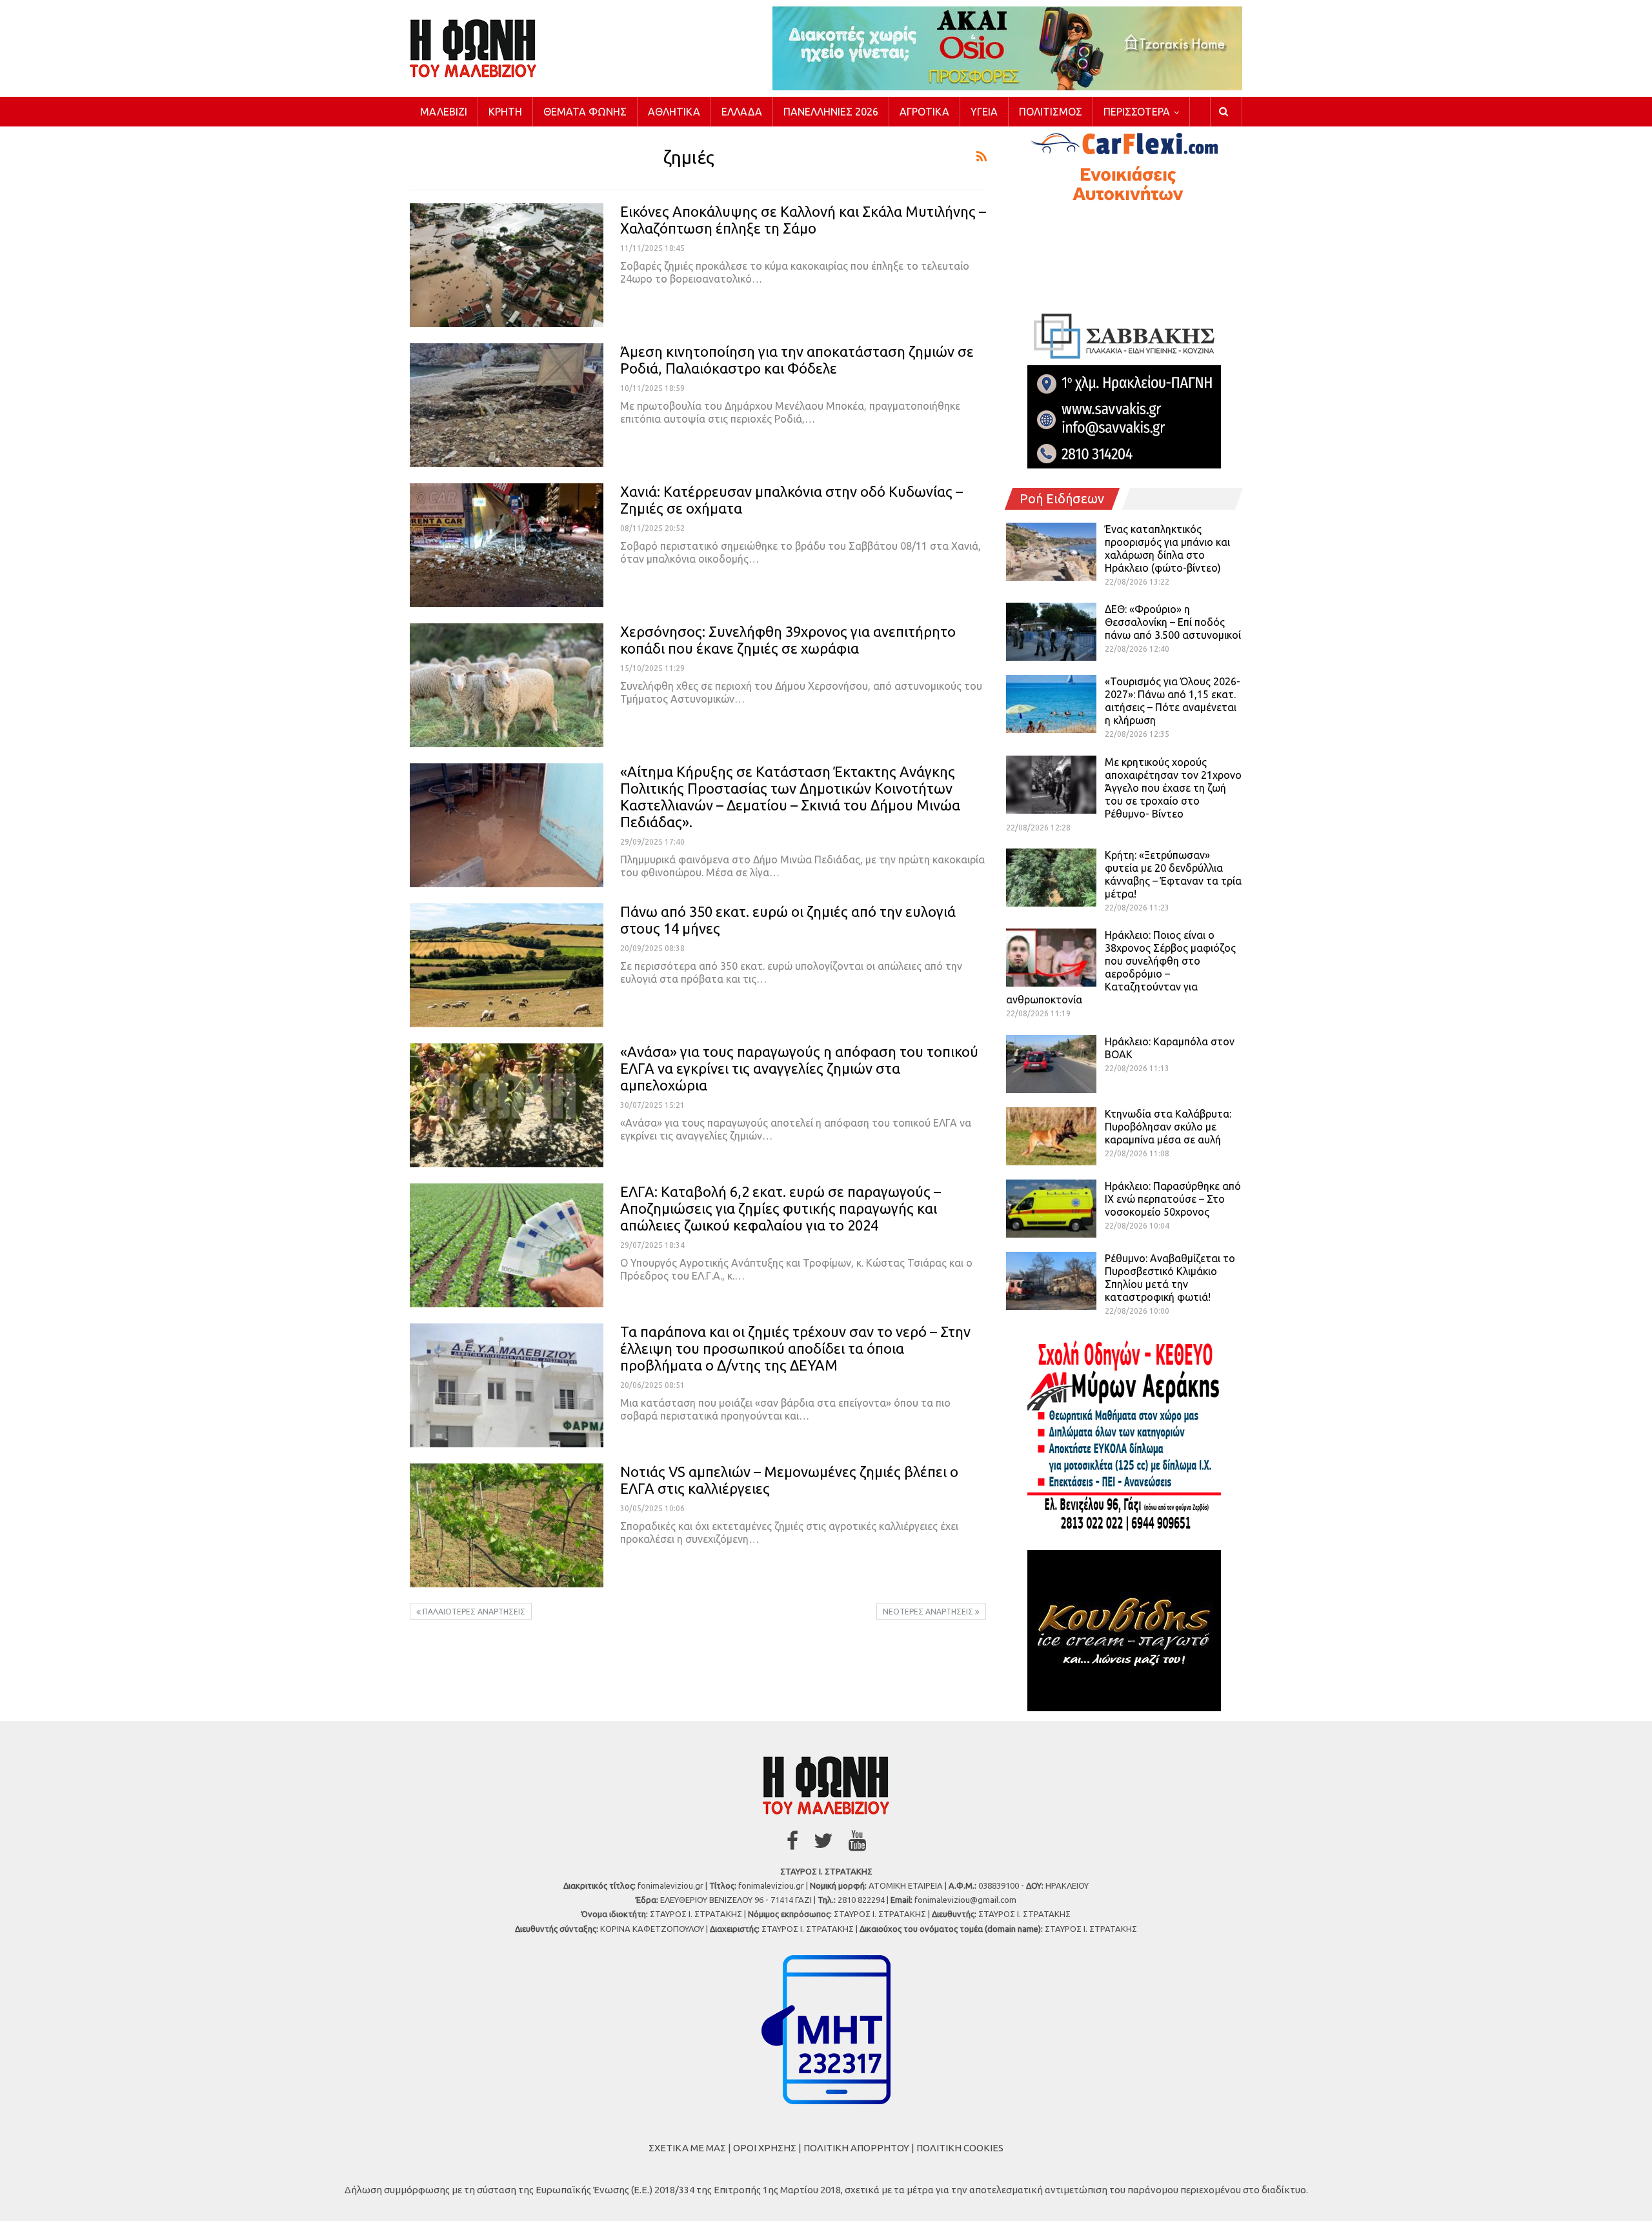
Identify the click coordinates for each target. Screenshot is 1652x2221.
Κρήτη (505, 112)
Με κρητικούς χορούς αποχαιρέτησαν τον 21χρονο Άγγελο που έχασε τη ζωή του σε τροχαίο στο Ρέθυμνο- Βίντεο (1173, 788)
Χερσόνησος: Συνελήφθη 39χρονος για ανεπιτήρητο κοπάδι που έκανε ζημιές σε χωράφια (788, 640)
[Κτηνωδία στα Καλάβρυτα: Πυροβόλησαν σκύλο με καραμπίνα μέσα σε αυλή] (1051, 1136)
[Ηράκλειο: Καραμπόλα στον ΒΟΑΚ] (1051, 1064)
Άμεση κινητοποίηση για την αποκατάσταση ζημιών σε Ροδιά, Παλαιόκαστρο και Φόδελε (797, 360)
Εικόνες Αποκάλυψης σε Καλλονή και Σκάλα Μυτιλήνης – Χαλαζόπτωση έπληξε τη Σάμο (803, 220)
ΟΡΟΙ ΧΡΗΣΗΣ (765, 2148)
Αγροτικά (924, 112)
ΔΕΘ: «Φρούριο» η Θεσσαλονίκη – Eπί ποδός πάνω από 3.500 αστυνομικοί (1173, 622)
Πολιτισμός (1051, 112)
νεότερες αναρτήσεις (929, 1612)
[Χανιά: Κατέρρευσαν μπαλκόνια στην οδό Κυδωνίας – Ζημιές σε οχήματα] (507, 545)
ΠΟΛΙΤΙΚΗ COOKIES (960, 2148)
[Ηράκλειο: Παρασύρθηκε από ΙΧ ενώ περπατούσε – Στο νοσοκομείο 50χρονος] (1051, 1209)
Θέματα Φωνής (585, 112)
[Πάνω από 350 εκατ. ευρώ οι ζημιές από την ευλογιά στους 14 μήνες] (507, 965)
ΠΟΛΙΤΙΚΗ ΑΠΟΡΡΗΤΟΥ (856, 2148)
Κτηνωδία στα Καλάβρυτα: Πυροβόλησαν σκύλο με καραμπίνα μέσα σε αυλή (1168, 1127)
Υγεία (984, 112)
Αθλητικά (674, 112)
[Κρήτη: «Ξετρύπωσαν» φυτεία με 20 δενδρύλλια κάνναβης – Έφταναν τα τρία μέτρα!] (1051, 878)
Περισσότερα (1137, 112)
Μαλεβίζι (444, 112)
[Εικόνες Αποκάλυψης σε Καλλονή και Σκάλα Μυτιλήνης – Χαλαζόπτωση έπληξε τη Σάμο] (507, 265)
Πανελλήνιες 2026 (831, 112)
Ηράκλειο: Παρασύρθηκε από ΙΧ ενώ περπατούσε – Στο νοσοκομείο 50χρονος (1173, 1199)
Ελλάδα (742, 112)
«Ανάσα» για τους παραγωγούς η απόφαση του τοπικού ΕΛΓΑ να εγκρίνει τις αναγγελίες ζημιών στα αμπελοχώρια (799, 1068)
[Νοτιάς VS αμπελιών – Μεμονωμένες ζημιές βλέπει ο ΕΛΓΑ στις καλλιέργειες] (507, 1525)
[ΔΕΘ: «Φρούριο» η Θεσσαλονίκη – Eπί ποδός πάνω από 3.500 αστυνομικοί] (1051, 632)
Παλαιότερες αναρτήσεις (473, 1612)
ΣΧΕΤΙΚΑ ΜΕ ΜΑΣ (687, 2148)
